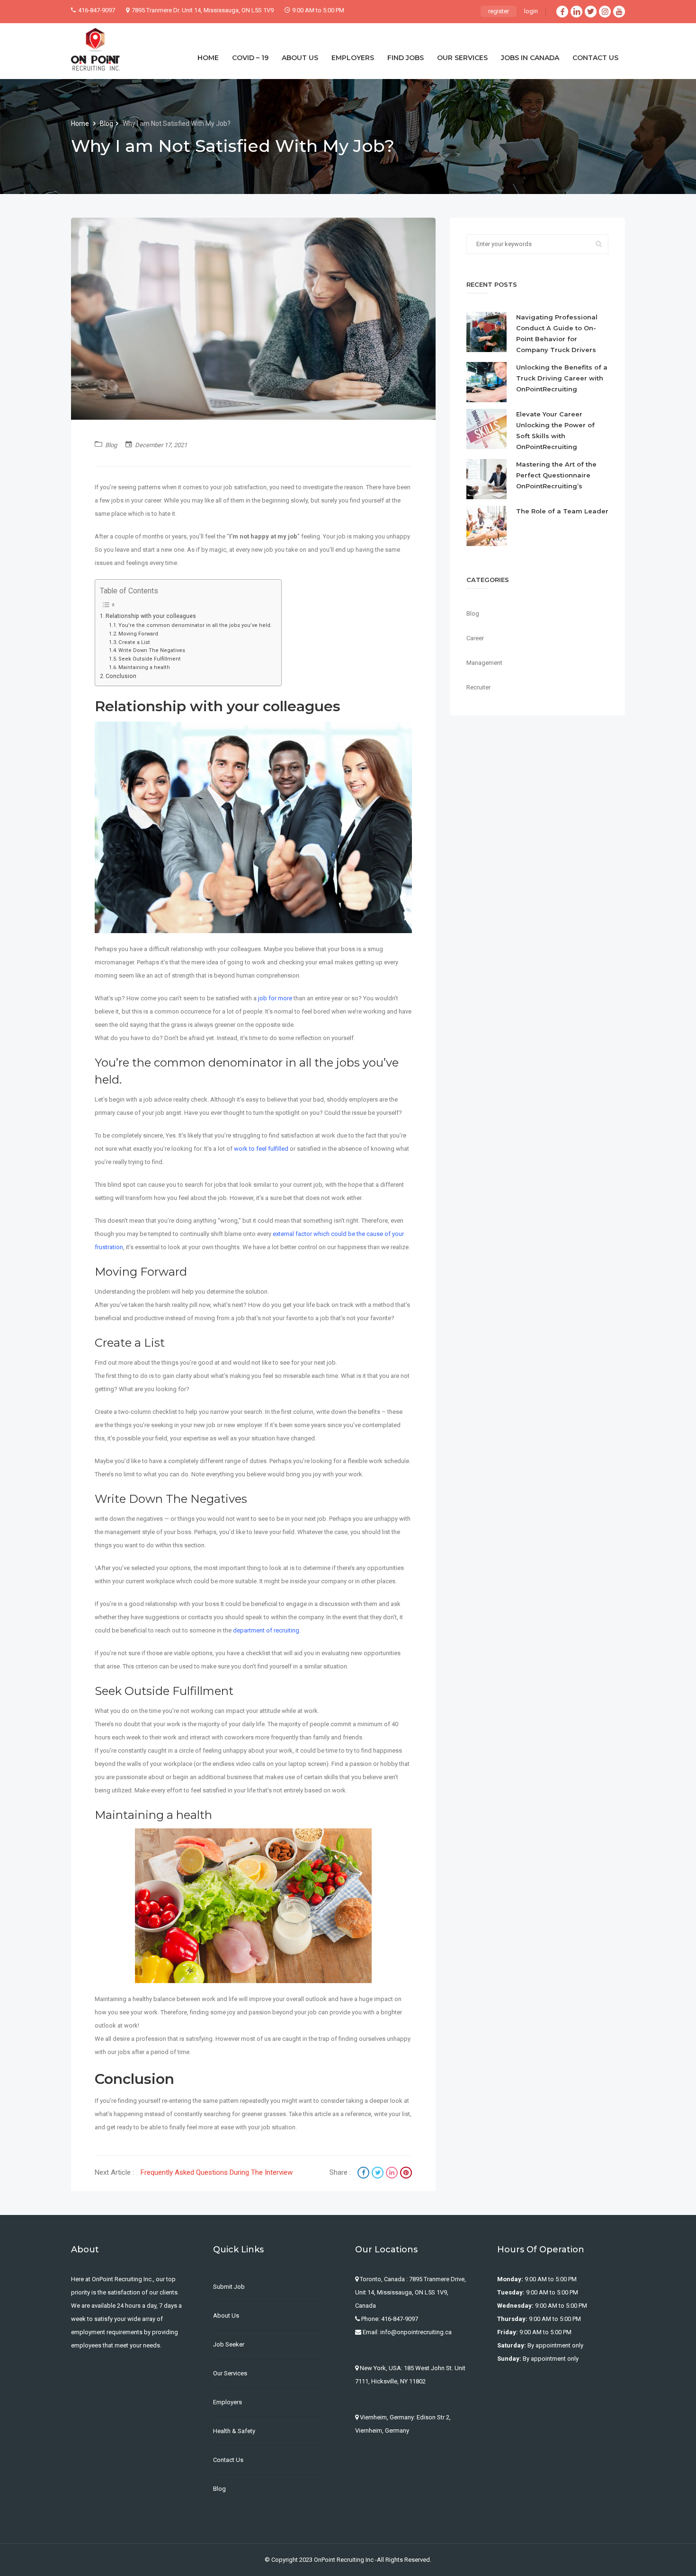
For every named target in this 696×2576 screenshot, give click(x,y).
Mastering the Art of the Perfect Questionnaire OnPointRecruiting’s (556, 475)
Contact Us (228, 2460)
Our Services (230, 2373)
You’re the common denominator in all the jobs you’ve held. (195, 625)
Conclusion (121, 676)
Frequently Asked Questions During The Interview (217, 2172)
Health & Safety (234, 2431)
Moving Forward (138, 634)
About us (226, 2316)
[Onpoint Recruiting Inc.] (95, 49)
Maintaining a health (144, 667)
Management (484, 663)
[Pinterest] (406, 2174)
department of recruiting (266, 1630)
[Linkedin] (576, 12)
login (531, 11)
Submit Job (229, 2287)
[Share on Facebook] (365, 2174)
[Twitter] (591, 12)
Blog (107, 124)
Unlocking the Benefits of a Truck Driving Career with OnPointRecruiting (562, 378)
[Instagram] (605, 12)
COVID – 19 (250, 58)
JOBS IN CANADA (530, 58)
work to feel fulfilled (261, 1149)
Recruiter (478, 687)
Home (81, 124)
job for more (274, 998)
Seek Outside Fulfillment (150, 659)
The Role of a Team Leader (562, 511)
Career (475, 638)
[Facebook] (562, 12)
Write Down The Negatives (152, 650)
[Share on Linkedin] (393, 2174)
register (499, 11)
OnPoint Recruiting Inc (344, 2560)
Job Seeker (229, 2344)
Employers (228, 2402)
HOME (208, 58)
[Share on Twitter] (379, 2174)
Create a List (134, 642)
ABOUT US (300, 58)
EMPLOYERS (353, 58)
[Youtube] (619, 12)
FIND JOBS (406, 58)
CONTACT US (595, 58)
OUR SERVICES (462, 58)
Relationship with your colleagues (151, 616)
